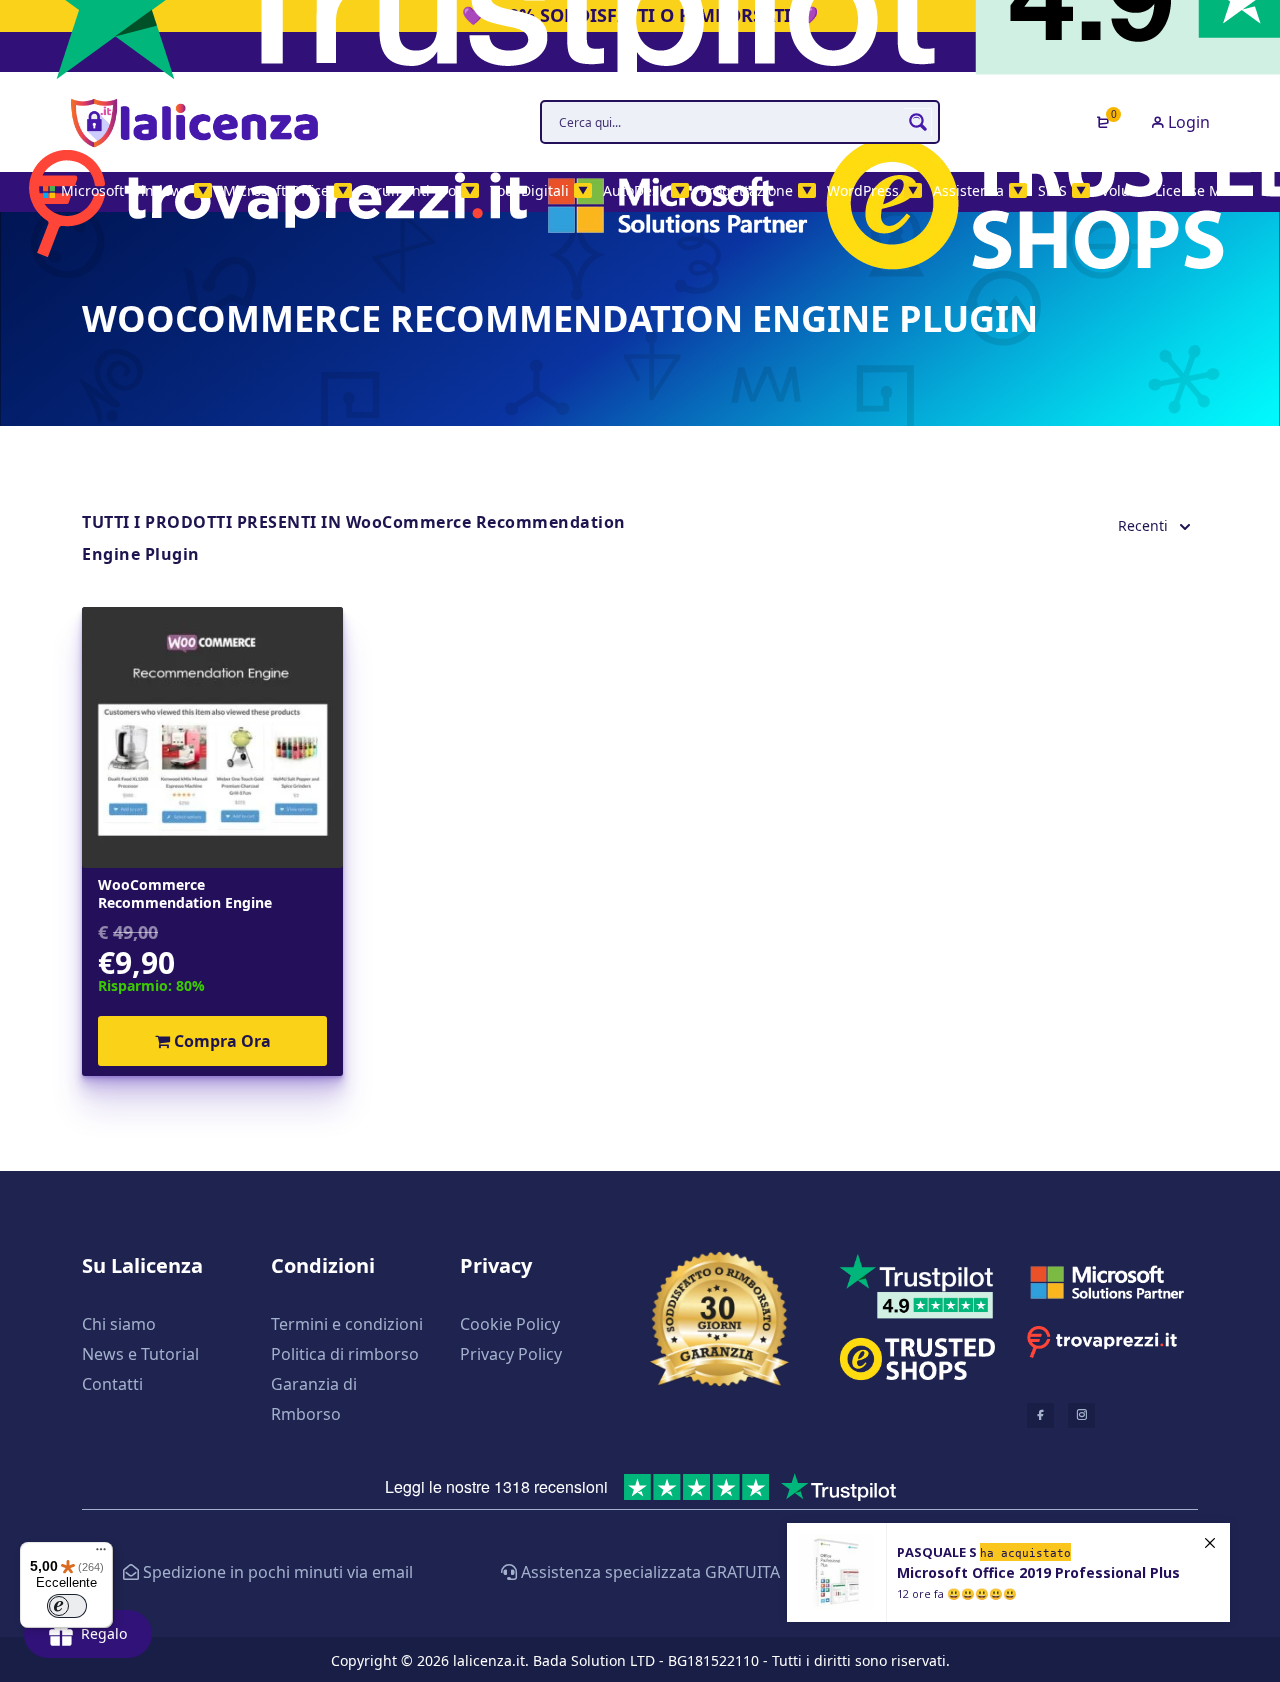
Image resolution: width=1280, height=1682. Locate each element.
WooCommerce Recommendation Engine (185, 894)
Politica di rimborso (345, 1354)
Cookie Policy (510, 1324)
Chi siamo (119, 1324)
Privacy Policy (511, 1354)
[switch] (67, 1606)
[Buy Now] (1008, 1572)
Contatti (112, 1384)
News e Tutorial (140, 1354)
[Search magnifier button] (918, 122)
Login (1187, 122)
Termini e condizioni (347, 1324)
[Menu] (101, 1554)
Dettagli (212, 737)
